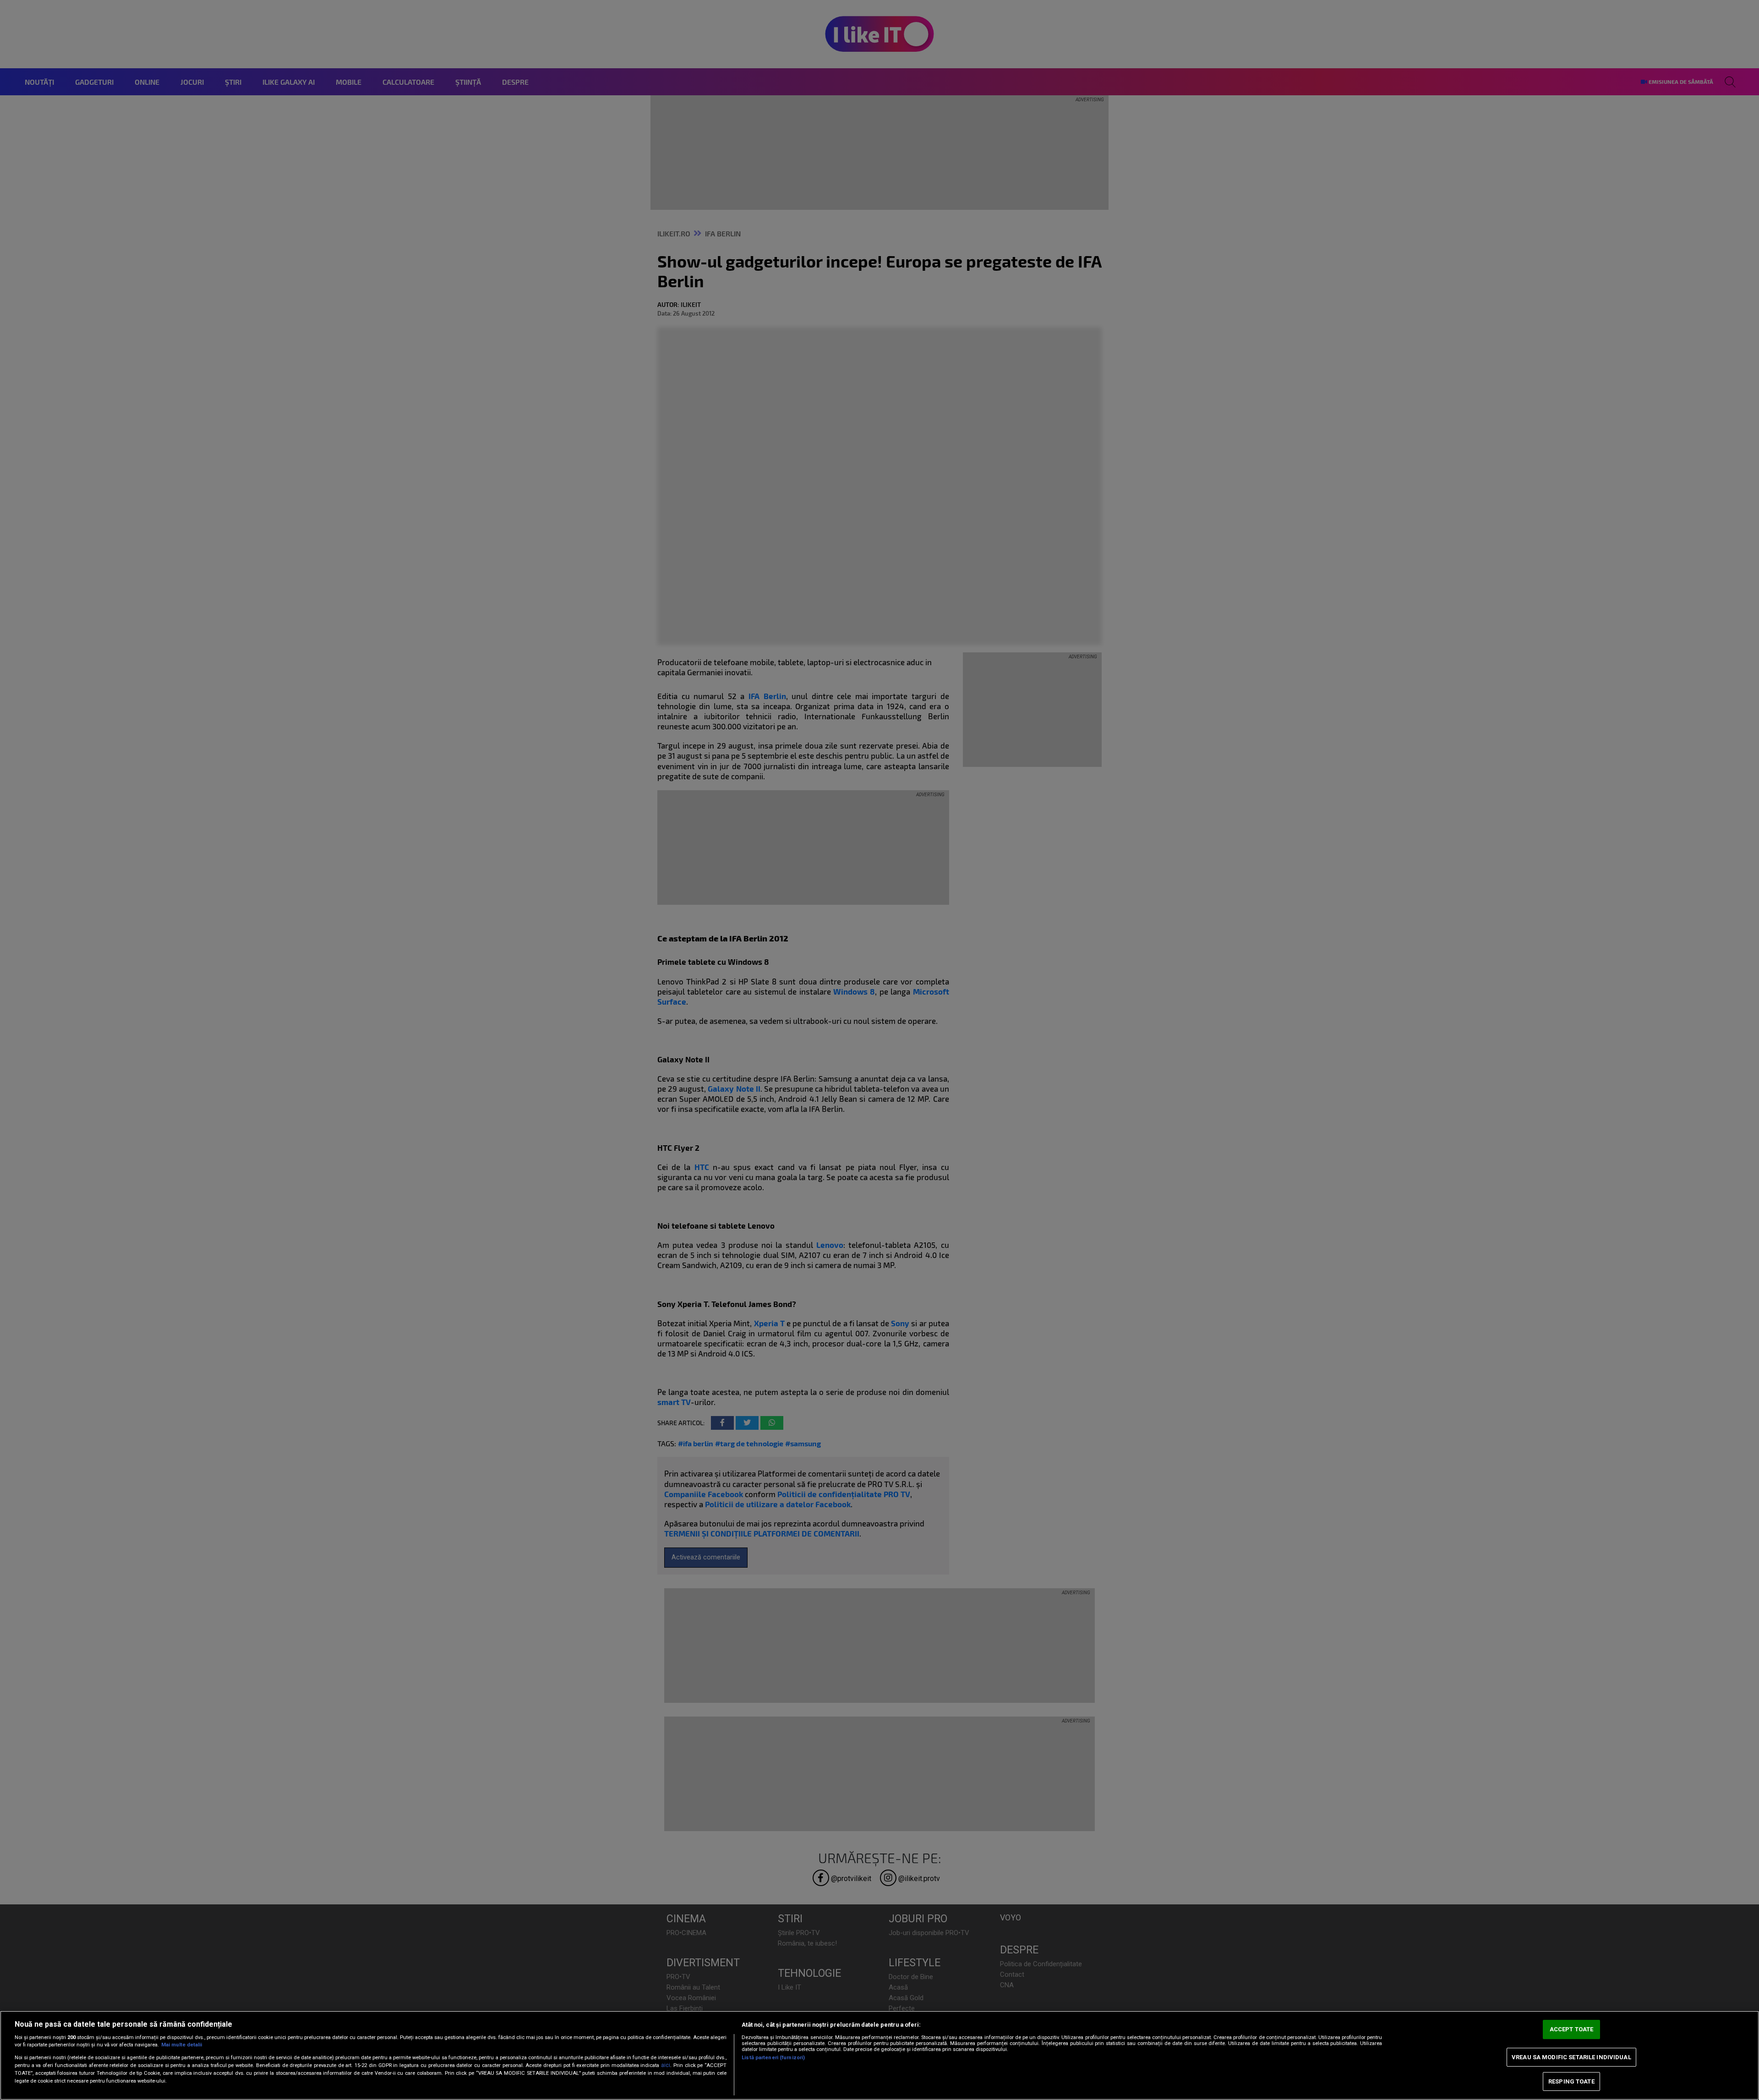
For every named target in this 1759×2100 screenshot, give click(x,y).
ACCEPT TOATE (1572, 2030)
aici (666, 2065)
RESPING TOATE (1571, 2081)
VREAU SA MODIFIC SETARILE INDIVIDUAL (1571, 2057)
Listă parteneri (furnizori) (773, 2058)
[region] (879, 2055)
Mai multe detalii (182, 2045)
